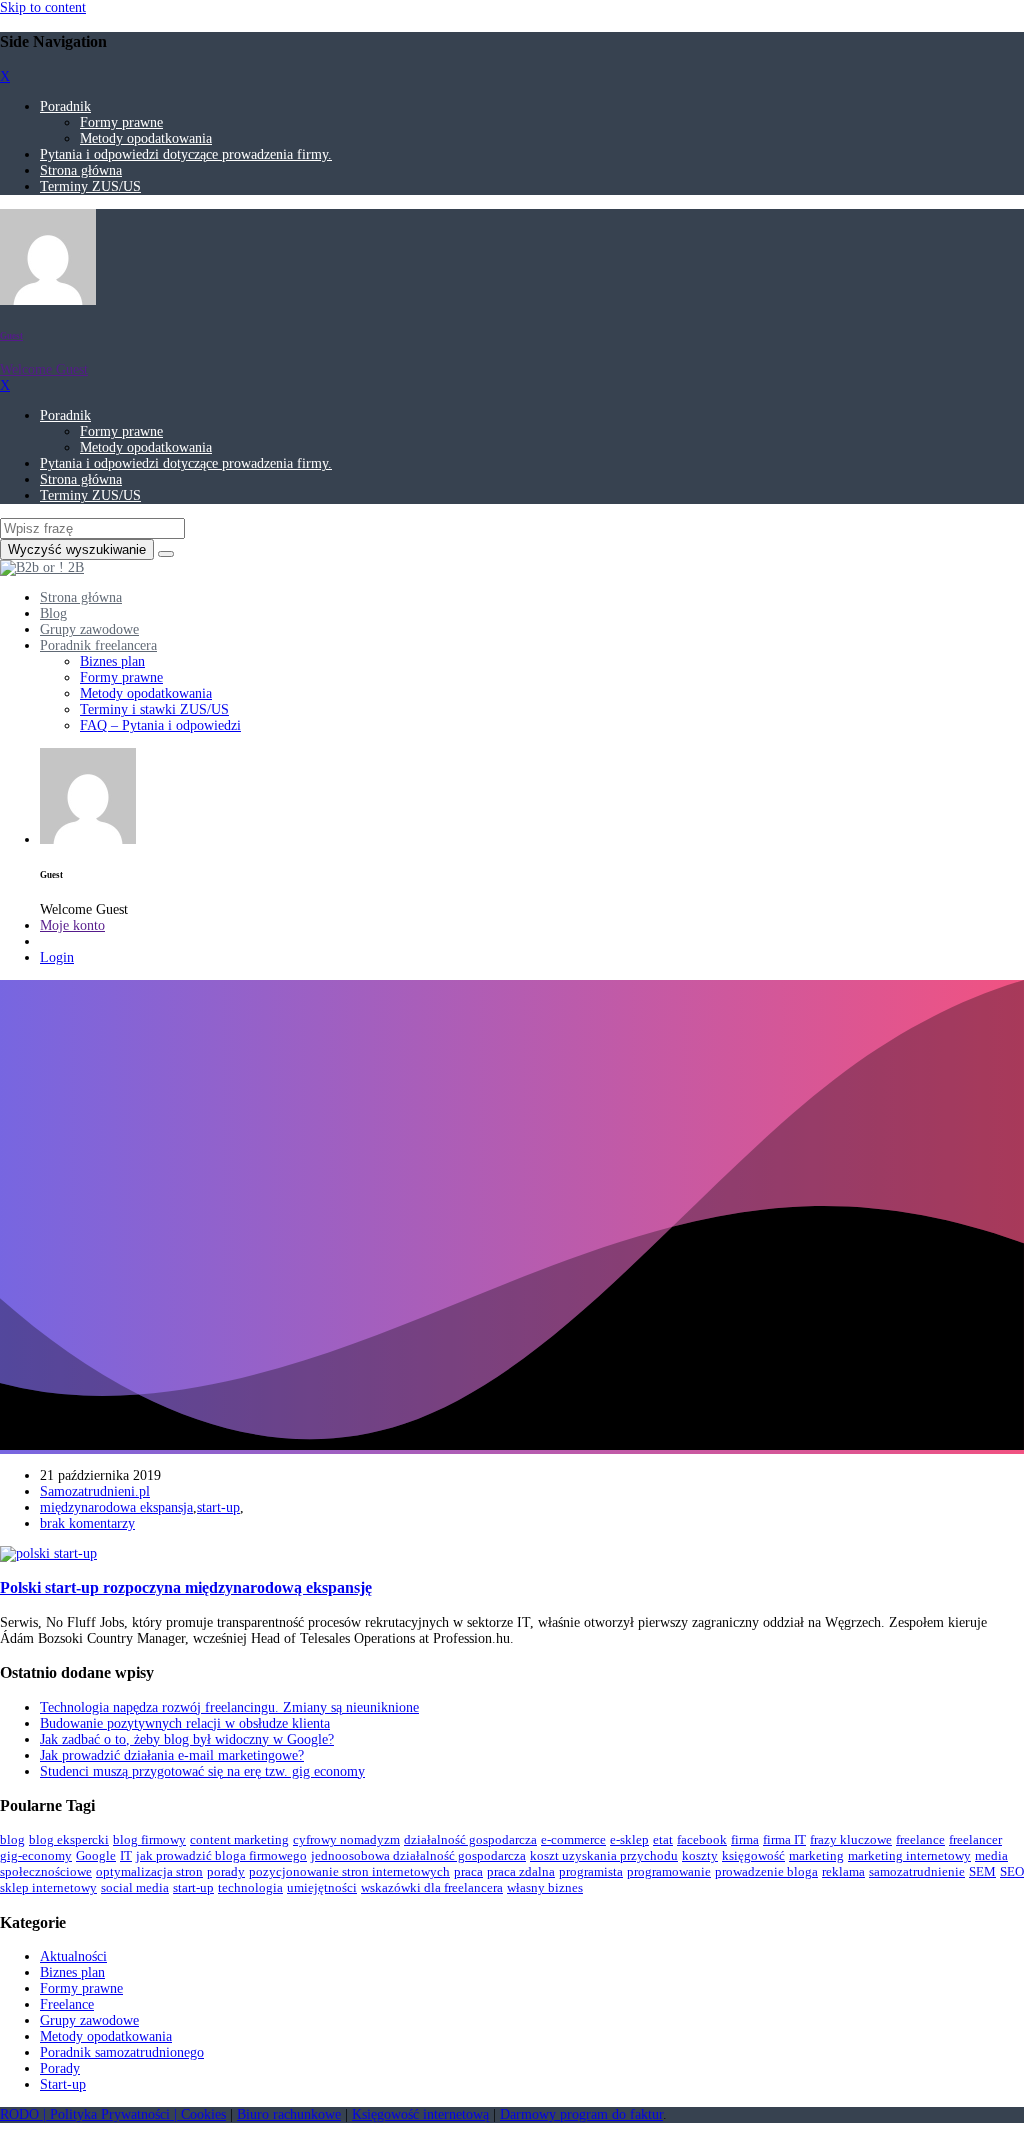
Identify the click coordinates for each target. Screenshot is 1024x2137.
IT (126, 1855)
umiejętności (322, 1887)
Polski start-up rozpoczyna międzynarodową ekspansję (186, 1587)
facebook (702, 1839)
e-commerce (573, 1839)
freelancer (975, 1839)
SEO (1012, 1871)
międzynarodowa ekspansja (116, 1507)
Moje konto (72, 925)
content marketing (239, 1839)
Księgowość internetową (420, 2114)
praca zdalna (521, 1871)
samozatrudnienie (917, 1871)
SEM (982, 1871)
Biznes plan (72, 1972)
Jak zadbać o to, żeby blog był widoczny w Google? (187, 1739)
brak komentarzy (87, 1523)
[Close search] (166, 554)
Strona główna (81, 170)
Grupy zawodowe (89, 2020)
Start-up (63, 2084)
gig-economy (36, 1855)
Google (96, 1855)
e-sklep (629, 1839)
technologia (250, 1887)
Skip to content (43, 7)
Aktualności (73, 1956)
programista (591, 1871)
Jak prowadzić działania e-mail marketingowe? (172, 1755)
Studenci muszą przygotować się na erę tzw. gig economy (202, 1771)
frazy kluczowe (851, 1839)
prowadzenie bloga (766, 1871)
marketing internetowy (909, 1855)
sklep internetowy (48, 1887)
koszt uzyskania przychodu (604, 1855)
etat (663, 1839)
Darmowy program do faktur (581, 2114)
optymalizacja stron (149, 1871)
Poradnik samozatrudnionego (122, 2052)
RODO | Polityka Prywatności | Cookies (113, 2114)
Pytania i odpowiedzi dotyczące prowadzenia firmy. (186, 154)
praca (468, 1871)
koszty (700, 1855)
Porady (60, 2068)
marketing (816, 1855)
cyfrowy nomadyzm (346, 1839)
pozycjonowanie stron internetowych (349, 1871)
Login (57, 957)
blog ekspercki (69, 1839)
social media (135, 1887)
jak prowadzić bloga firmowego (221, 1855)
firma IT (784, 1839)
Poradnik (65, 106)
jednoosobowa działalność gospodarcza (418, 1855)
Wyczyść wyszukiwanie (77, 549)
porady (226, 1871)
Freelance (67, 2004)
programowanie (669, 1871)
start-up (218, 1507)
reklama (843, 1871)
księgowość (753, 1855)
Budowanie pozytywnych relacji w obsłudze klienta (185, 1723)
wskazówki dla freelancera (432, 1887)
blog (12, 1839)
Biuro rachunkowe (289, 2114)
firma (745, 1839)
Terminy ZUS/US (90, 186)
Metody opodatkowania (146, 138)
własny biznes (545, 1887)
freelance (920, 1839)
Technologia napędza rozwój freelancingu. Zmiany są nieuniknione (229, 1707)
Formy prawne (121, 122)
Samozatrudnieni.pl (95, 1491)
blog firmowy (149, 1839)
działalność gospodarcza (470, 1839)
